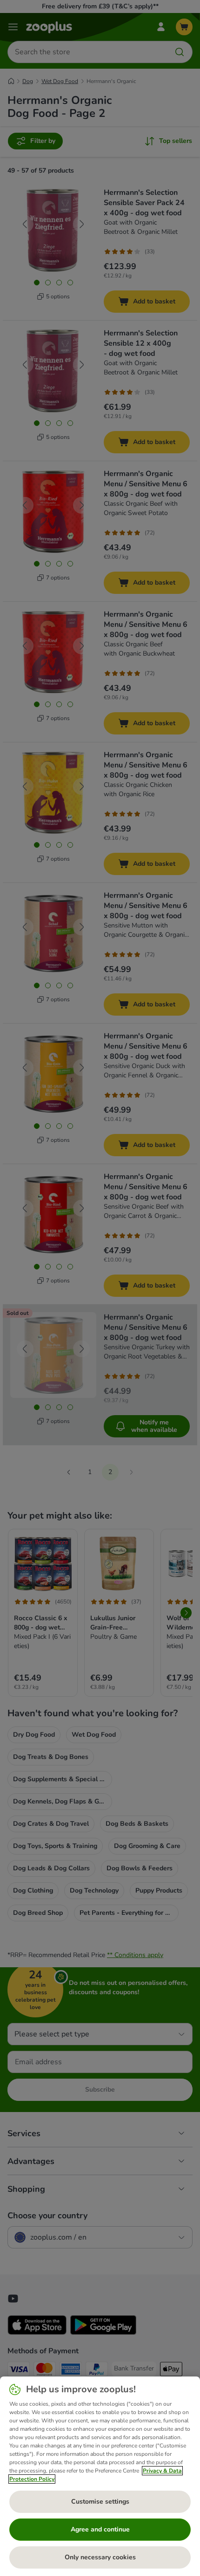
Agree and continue (100, 2529)
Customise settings (100, 2502)
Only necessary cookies (100, 2557)
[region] (100, 2476)
